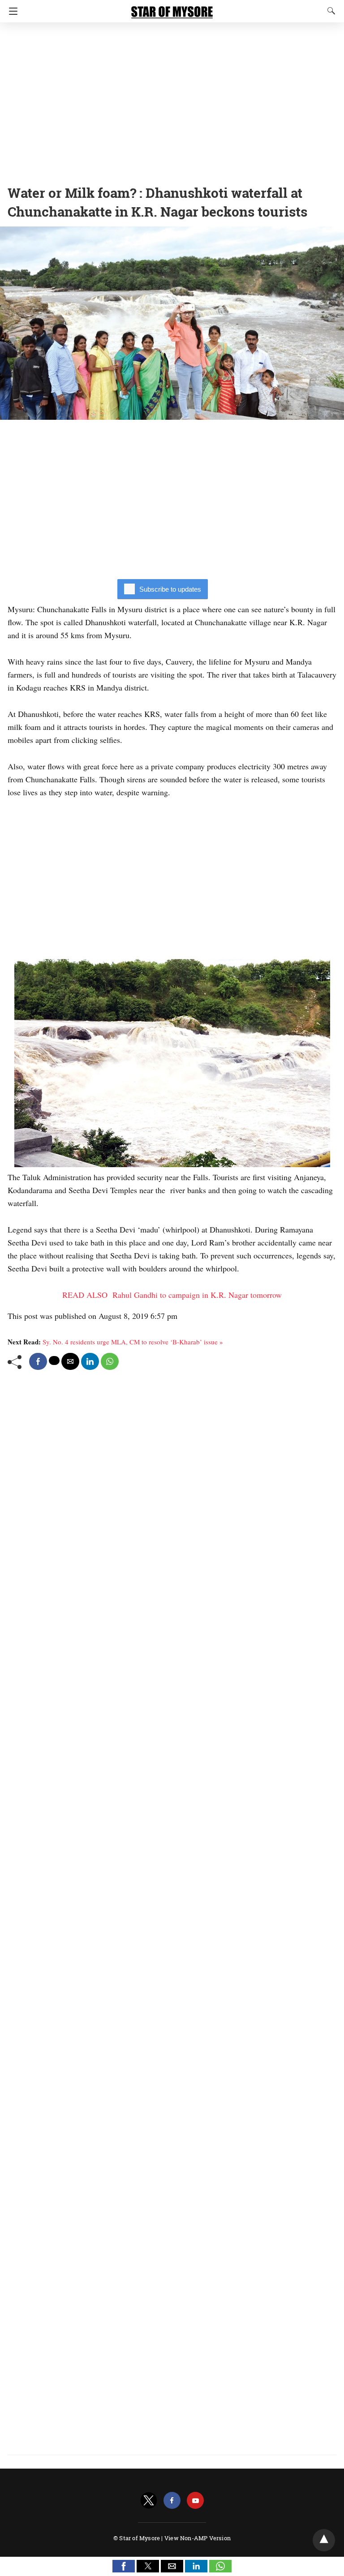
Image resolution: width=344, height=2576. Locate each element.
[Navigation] (11, 11)
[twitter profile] (149, 2501)
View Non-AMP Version (198, 2538)
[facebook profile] (172, 2501)
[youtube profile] (195, 2501)
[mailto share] (70, 1361)
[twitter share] (54, 1361)
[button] (124, 2566)
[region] (172, 101)
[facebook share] (38, 1361)
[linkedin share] (90, 1361)
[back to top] (324, 2540)
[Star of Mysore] (172, 8)
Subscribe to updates (170, 589)
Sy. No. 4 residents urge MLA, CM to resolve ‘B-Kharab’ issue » (133, 1342)
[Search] (329, 11)
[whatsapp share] (110, 1361)
